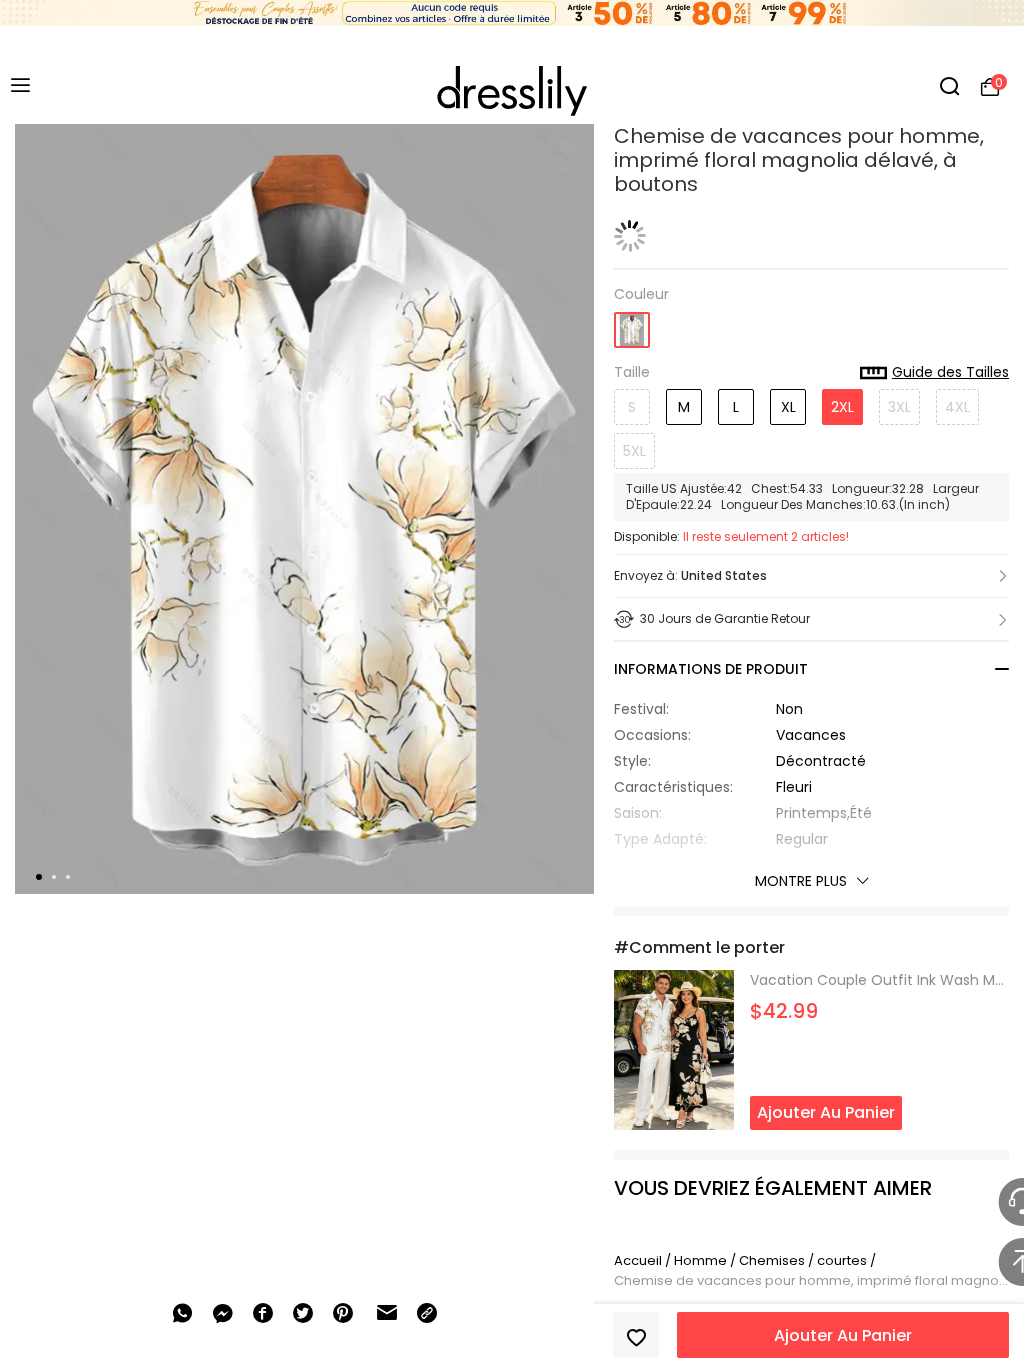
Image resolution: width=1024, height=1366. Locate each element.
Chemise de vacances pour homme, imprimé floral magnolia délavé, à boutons (811, 1280)
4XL (957, 407)
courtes (842, 1260)
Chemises (773, 1260)
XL (788, 407)
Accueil (638, 1260)
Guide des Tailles (950, 373)
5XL (634, 451)
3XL (899, 407)
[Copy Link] (427, 1313)
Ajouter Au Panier (843, 1335)
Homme (700, 1260)
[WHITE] (632, 323)
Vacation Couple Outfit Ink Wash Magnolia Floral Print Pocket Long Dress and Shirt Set (879, 980)
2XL (842, 407)
